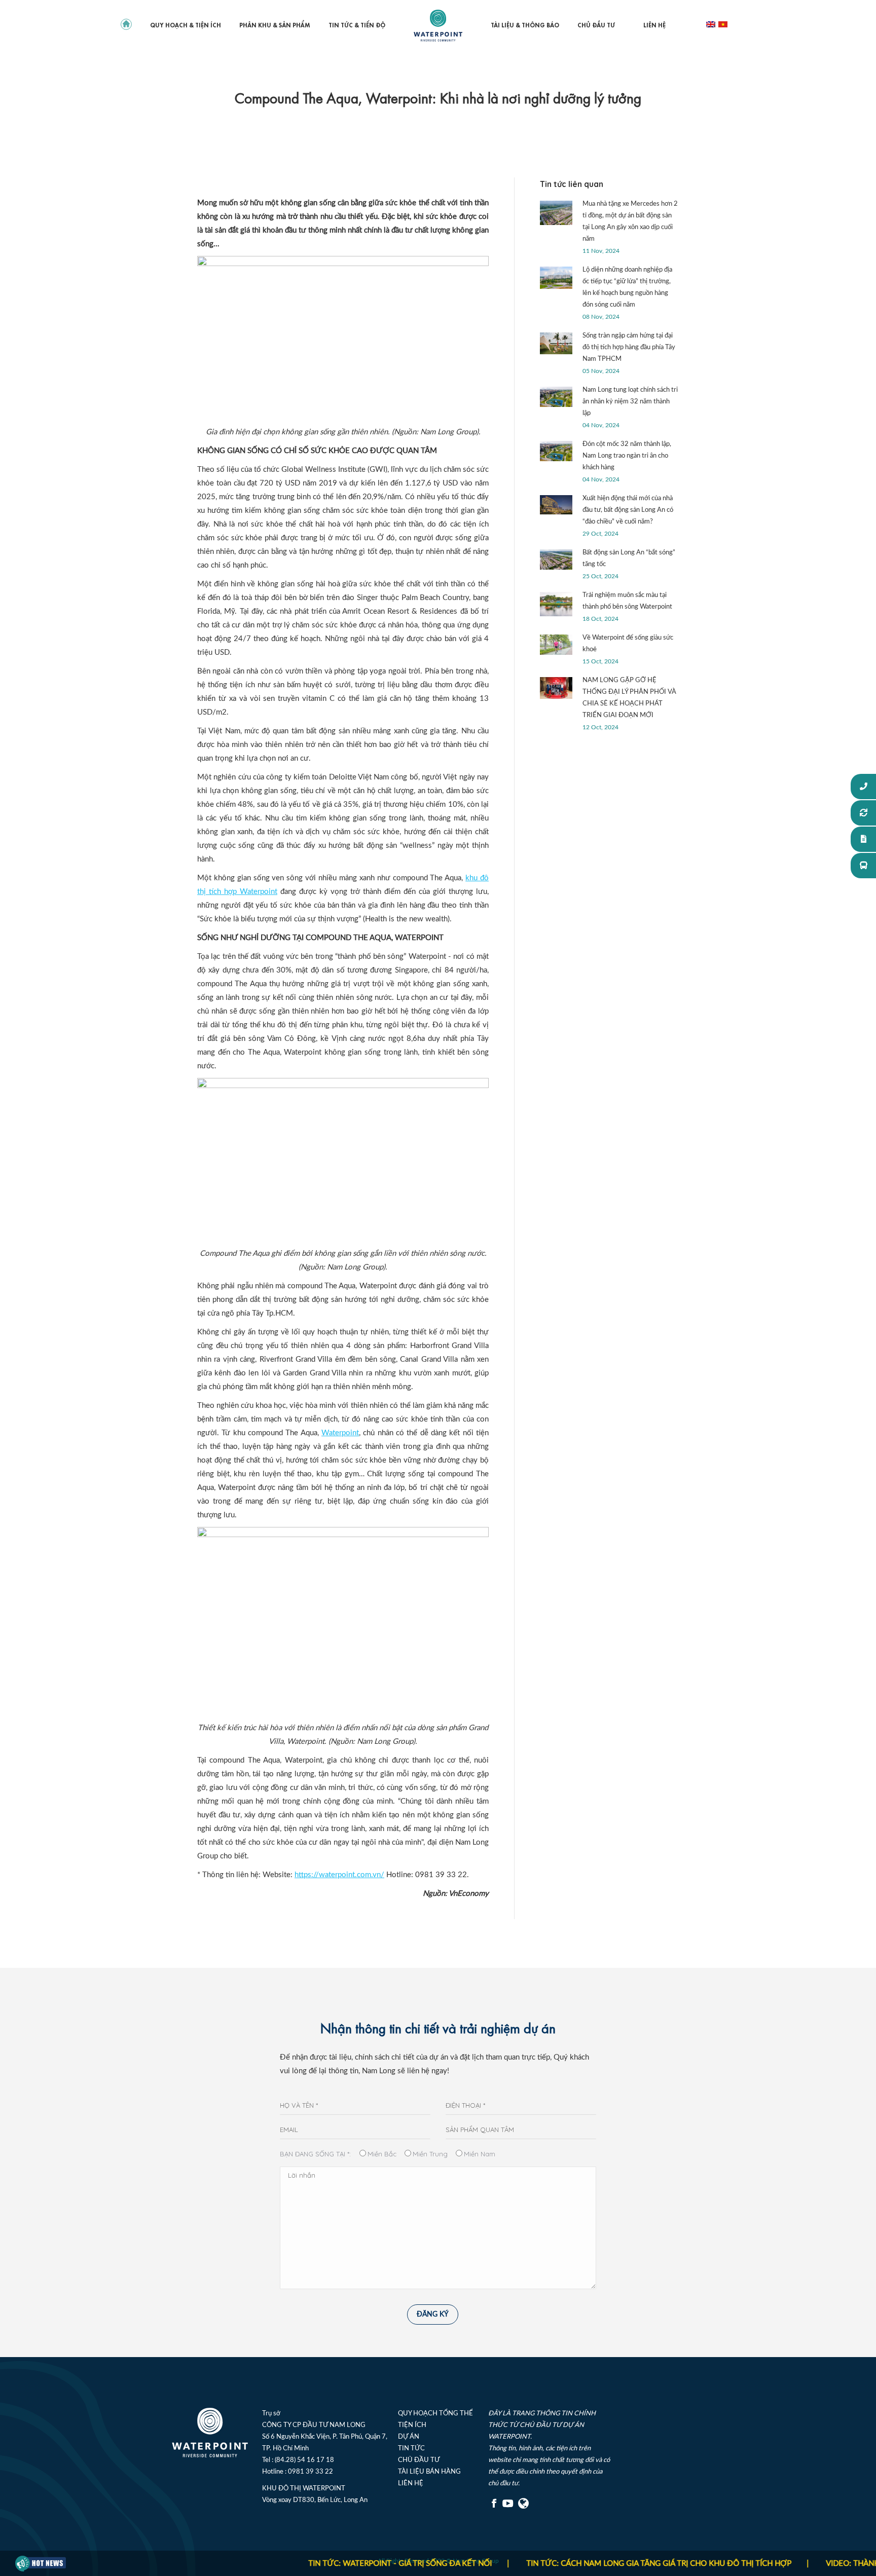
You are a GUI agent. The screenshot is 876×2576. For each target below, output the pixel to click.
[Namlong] (524, 2507)
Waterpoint (340, 1433)
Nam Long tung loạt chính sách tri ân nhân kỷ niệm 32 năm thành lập (630, 402)
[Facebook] (494, 2507)
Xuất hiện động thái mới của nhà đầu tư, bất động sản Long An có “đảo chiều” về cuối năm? (628, 510)
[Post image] (556, 213)
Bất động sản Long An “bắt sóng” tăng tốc (629, 558)
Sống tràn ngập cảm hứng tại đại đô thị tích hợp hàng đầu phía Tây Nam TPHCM (629, 347)
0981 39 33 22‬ (311, 2472)
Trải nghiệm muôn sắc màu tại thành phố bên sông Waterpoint (627, 601)
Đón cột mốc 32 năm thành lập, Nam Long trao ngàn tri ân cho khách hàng (627, 456)
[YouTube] (508, 2507)
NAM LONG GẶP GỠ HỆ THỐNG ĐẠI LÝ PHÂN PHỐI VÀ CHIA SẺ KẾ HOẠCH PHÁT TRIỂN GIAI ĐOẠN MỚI (629, 698)
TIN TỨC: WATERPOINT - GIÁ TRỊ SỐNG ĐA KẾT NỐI (342, 2564)
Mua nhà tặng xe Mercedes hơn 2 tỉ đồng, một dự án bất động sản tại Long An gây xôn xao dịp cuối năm (630, 221)
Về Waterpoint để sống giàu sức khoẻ (628, 644)
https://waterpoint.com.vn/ (339, 1875)
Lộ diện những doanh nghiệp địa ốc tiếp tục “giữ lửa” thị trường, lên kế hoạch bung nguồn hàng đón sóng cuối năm (627, 287)
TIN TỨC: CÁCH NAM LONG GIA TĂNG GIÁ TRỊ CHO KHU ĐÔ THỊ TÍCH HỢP (600, 2564)
